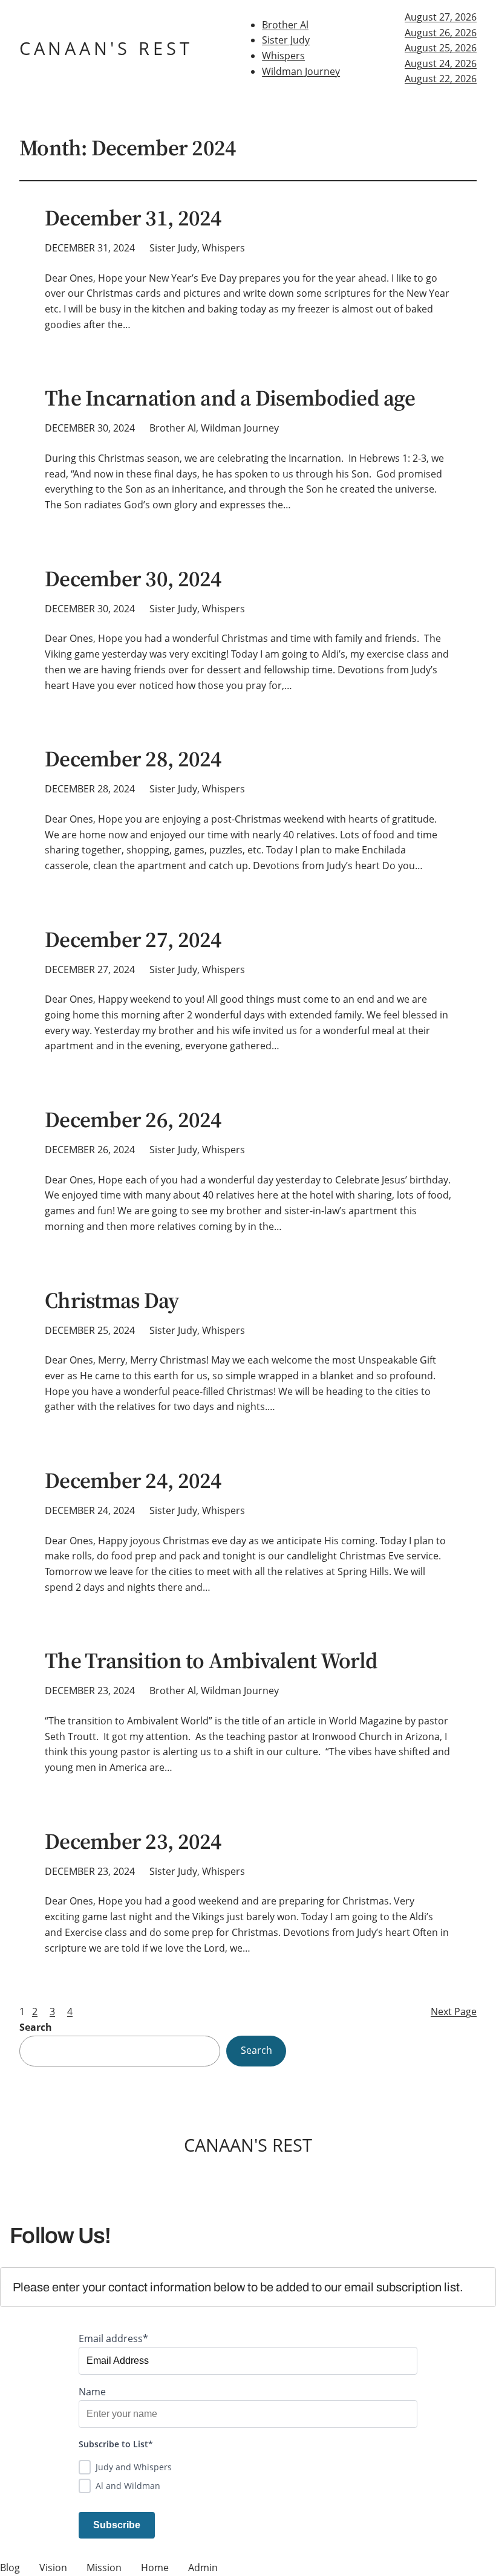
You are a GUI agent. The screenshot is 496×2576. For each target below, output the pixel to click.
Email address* (113, 2338)
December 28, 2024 (133, 759)
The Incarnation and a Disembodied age (230, 398)
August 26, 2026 (441, 33)
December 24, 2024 (133, 1481)
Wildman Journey (301, 71)
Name (92, 2392)
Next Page (454, 2011)
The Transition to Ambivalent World (211, 1661)
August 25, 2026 (441, 48)
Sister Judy (286, 40)
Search (36, 2027)
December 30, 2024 (133, 579)
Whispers (283, 56)
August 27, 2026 (441, 17)
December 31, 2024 (133, 218)
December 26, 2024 (133, 1120)
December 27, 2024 (133, 940)
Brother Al (285, 25)
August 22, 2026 (441, 79)
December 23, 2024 (133, 1842)
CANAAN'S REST (106, 48)
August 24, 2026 (441, 63)
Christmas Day (112, 1301)
